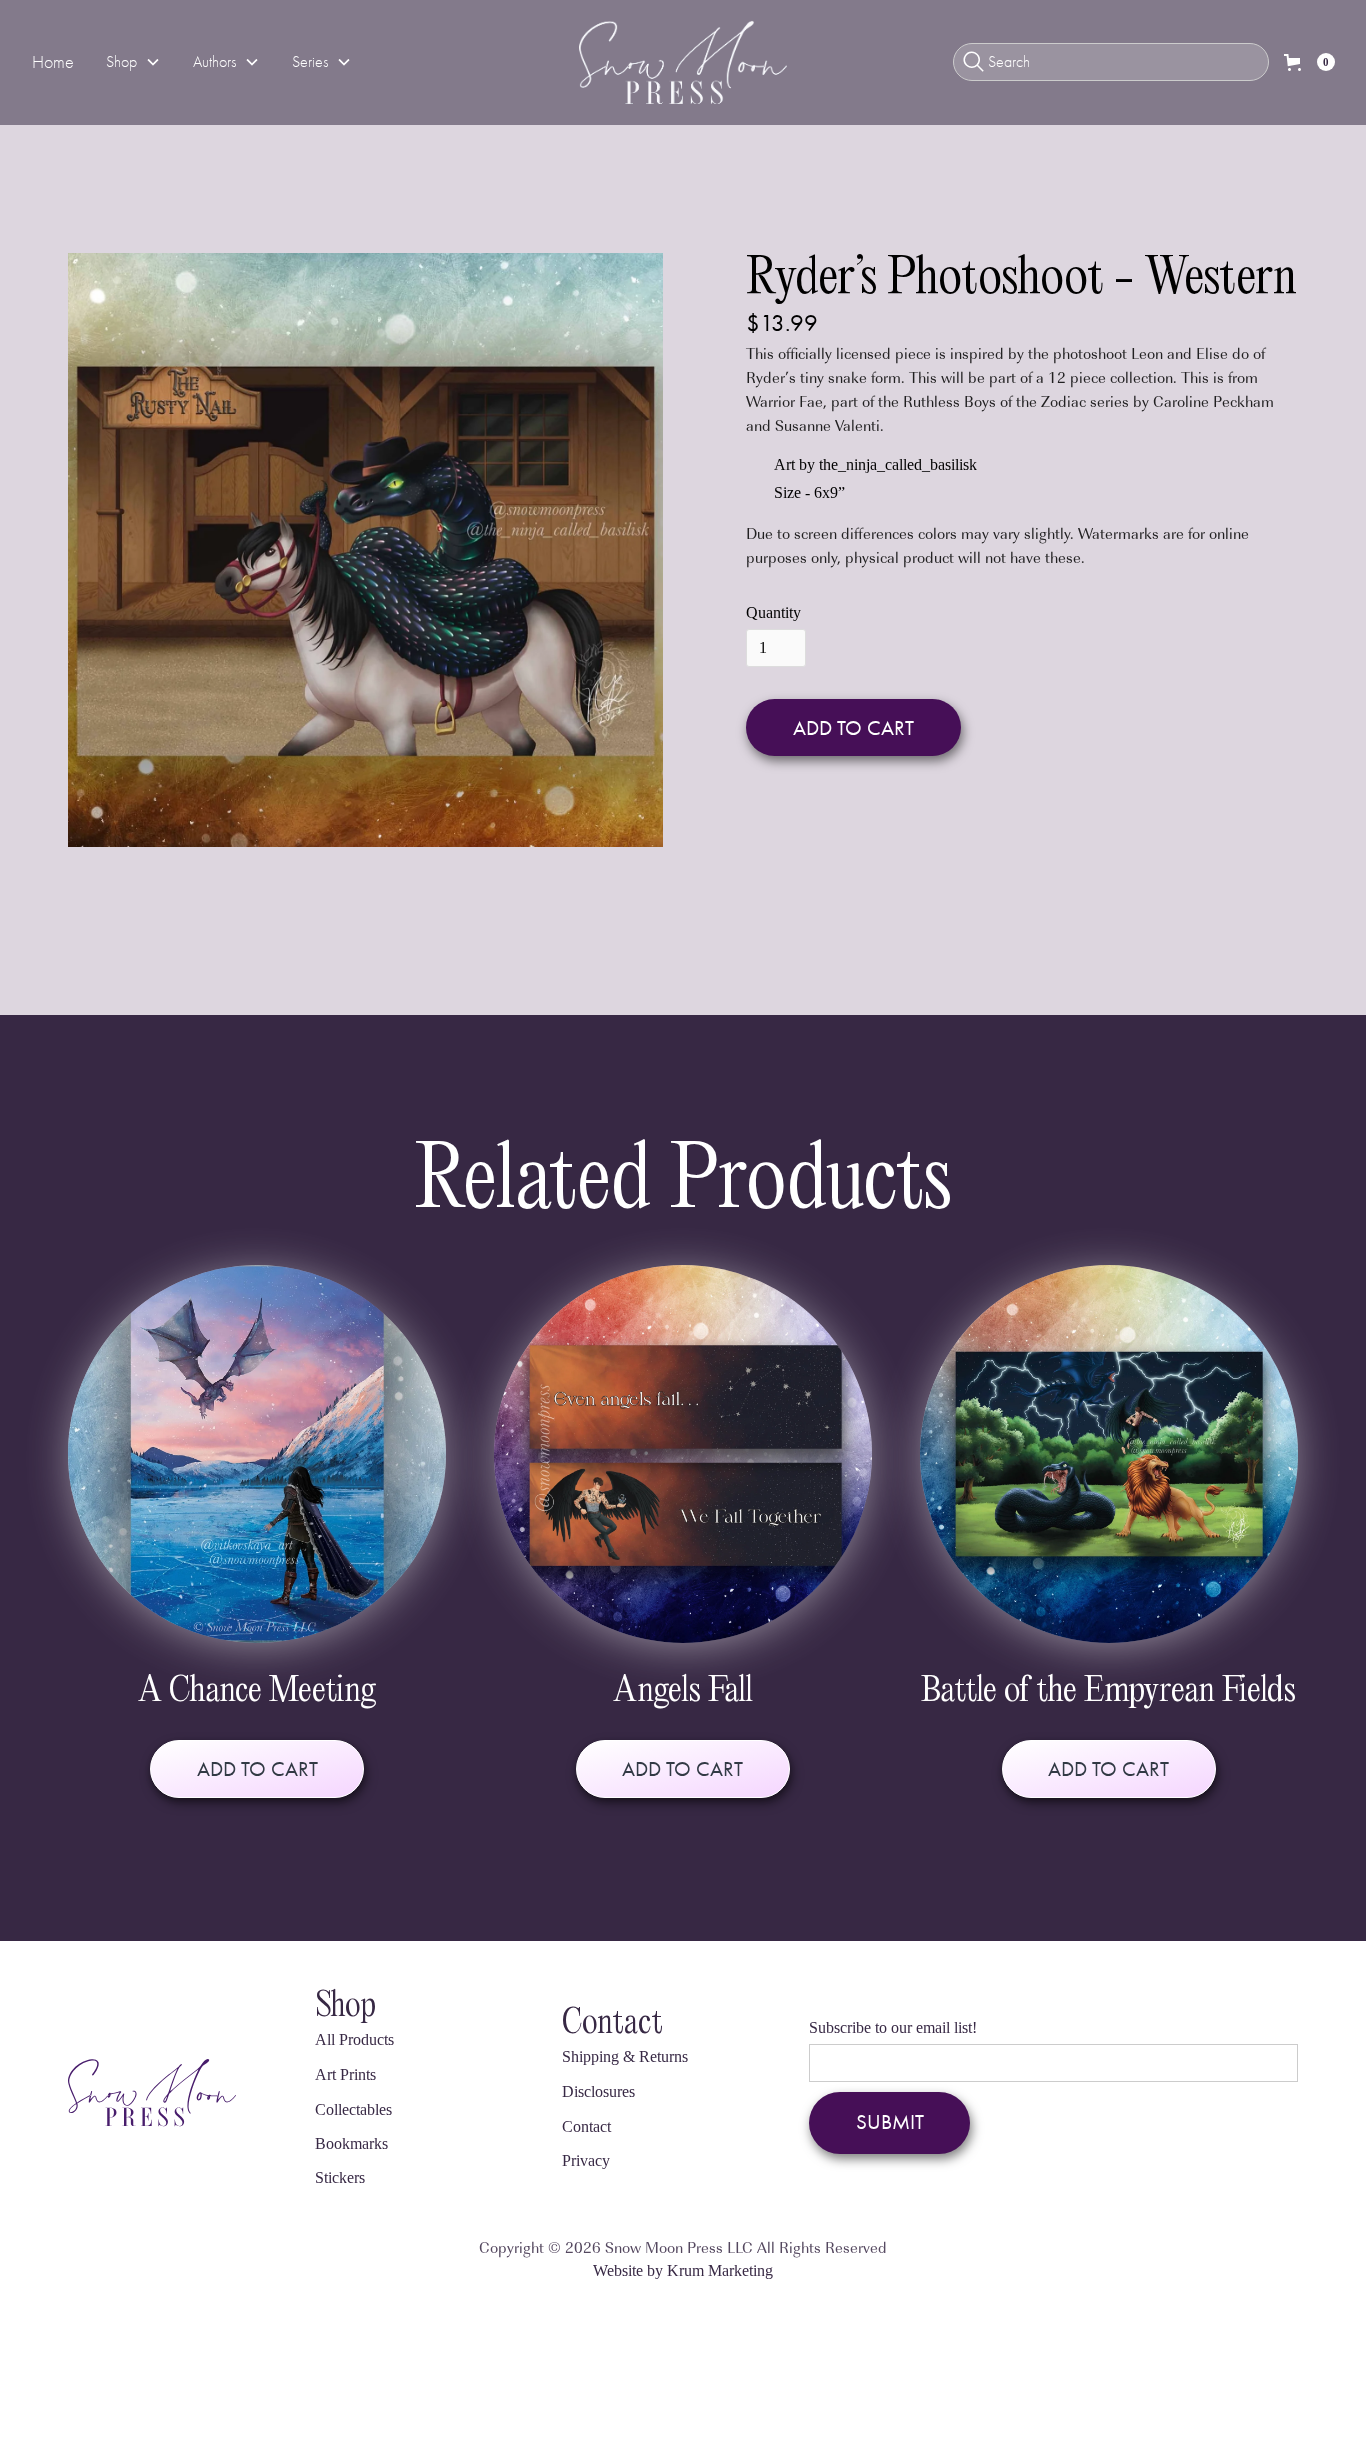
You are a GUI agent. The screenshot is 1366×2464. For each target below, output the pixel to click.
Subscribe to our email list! (893, 2027)
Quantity (773, 613)
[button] (133, 62)
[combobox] (1111, 62)
